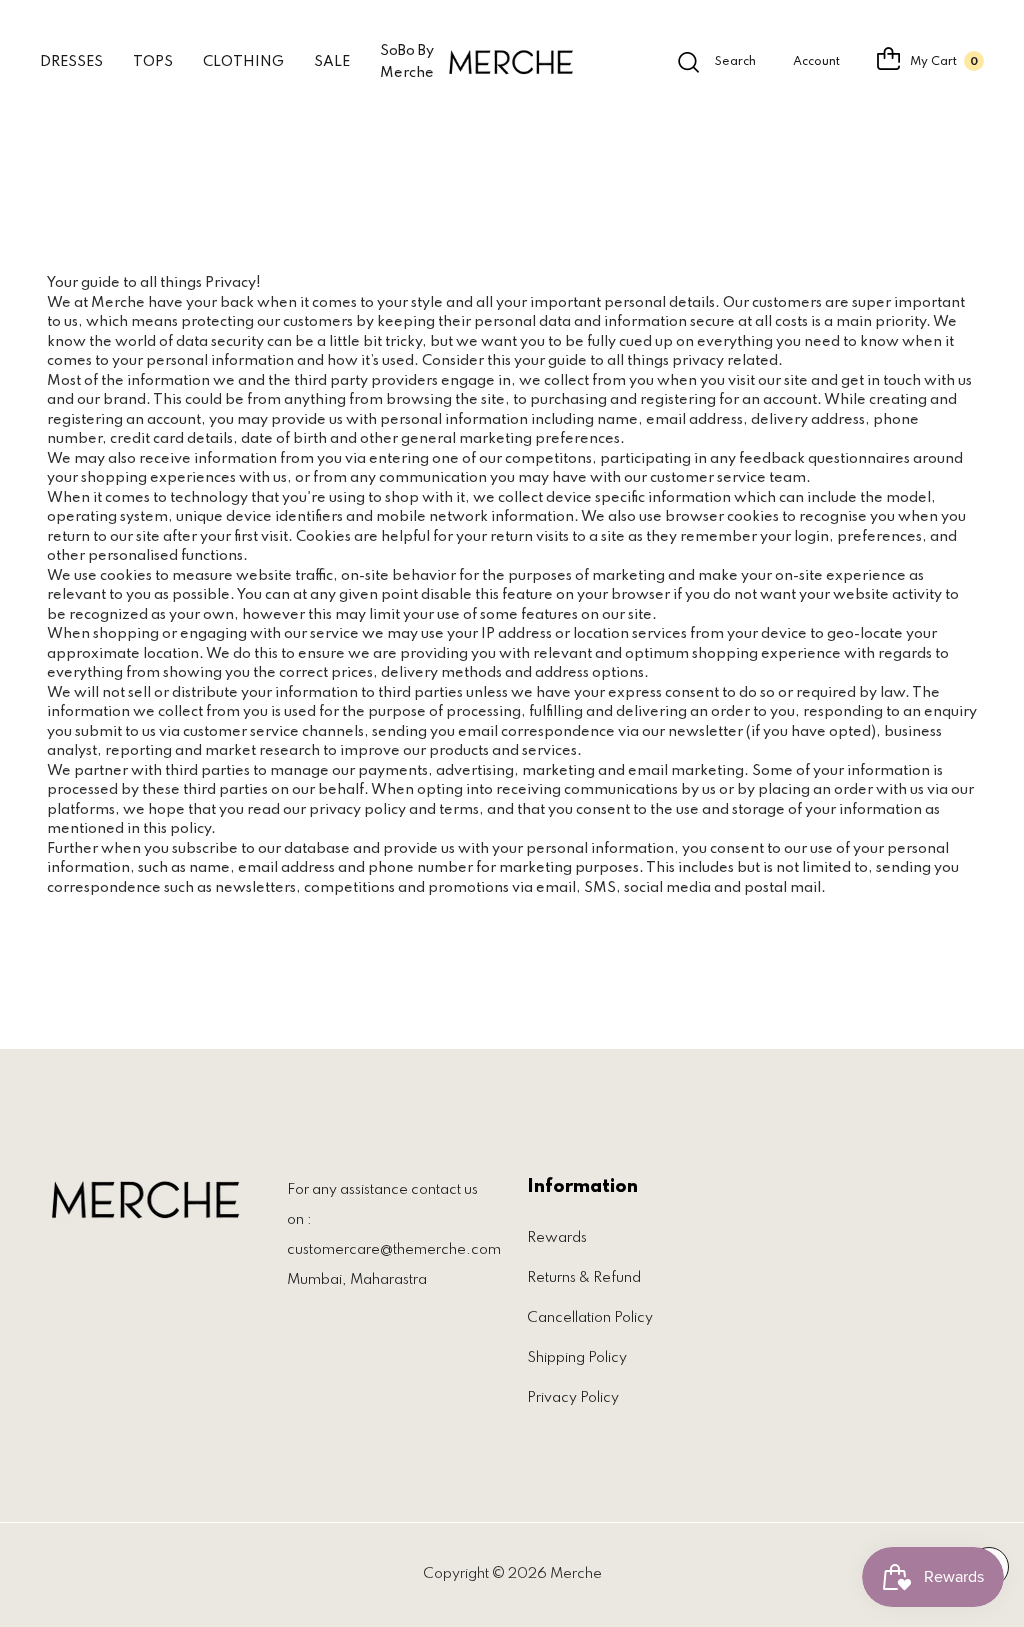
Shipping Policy (577, 1358)
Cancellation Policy (590, 1318)
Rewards (557, 1238)
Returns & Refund (584, 1278)
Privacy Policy (573, 1398)
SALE (332, 62)
